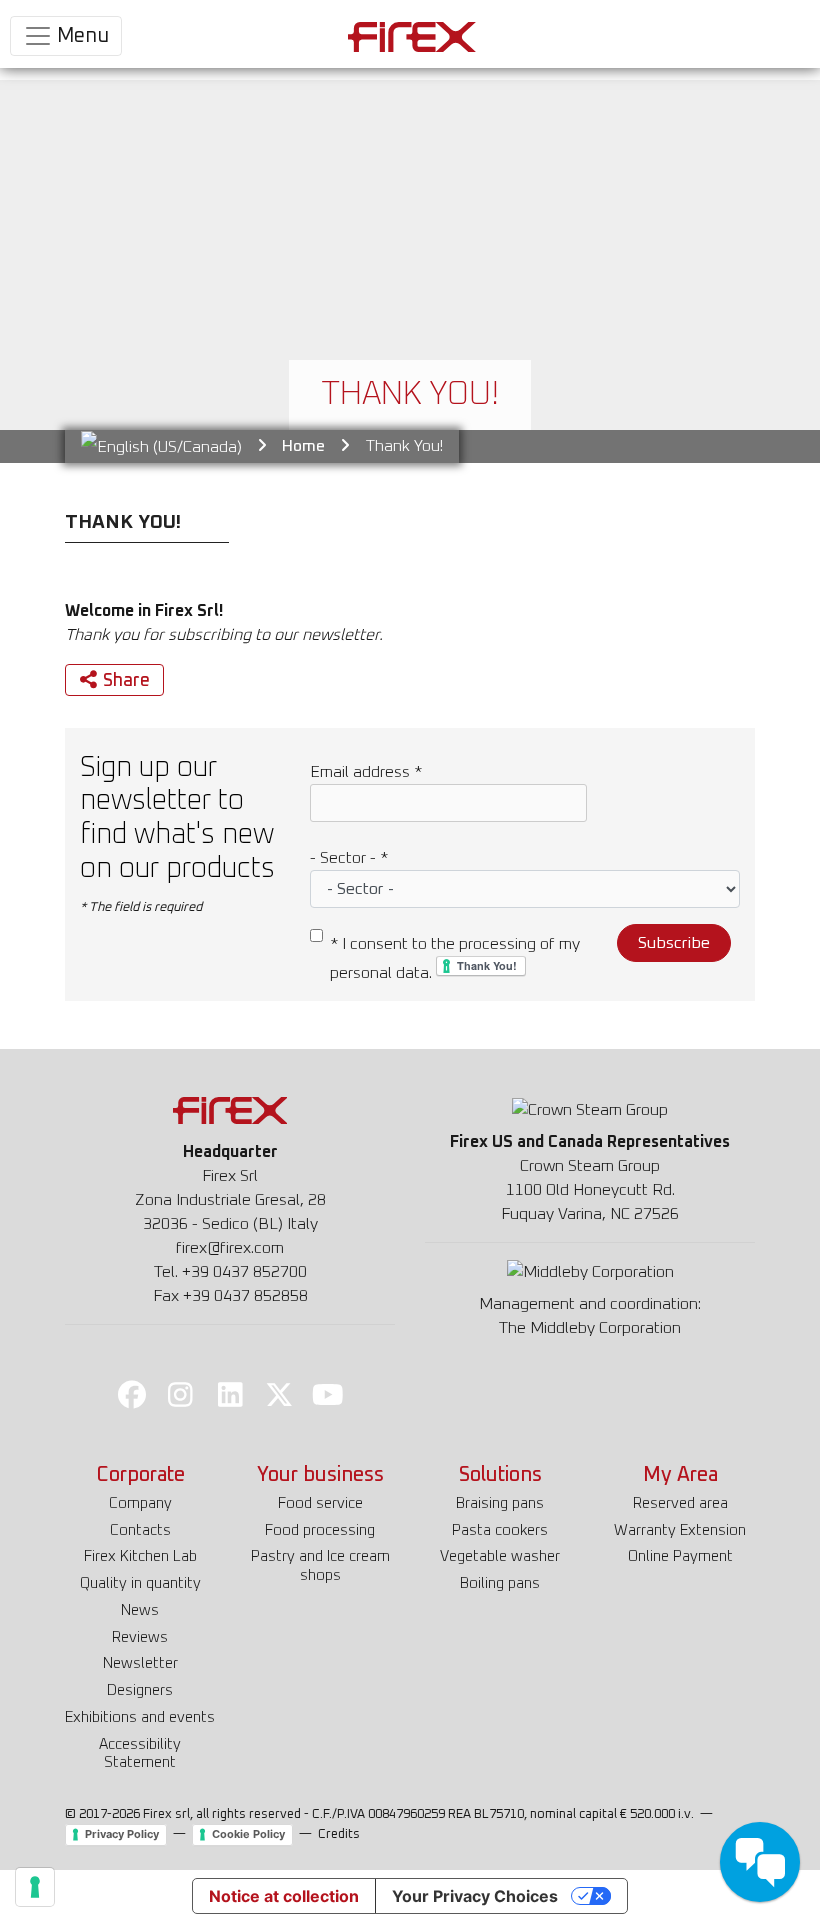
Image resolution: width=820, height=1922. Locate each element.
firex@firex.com (230, 1248)
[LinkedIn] (230, 1394)
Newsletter (140, 1663)
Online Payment (680, 1556)
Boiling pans (500, 1583)
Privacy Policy (122, 1834)
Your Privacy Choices (475, 1896)
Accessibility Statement (140, 1754)
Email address (366, 772)
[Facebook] (132, 1394)
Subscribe (674, 943)
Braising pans (500, 1503)
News (140, 1610)
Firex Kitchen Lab (140, 1556)
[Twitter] (279, 1394)
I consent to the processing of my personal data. (455, 958)
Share (126, 681)
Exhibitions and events (140, 1717)
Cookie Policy (248, 1834)
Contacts (140, 1530)
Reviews (140, 1637)
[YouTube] (328, 1394)
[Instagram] (181, 1394)
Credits (339, 1834)
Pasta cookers (500, 1530)
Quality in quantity (140, 1583)
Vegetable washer (500, 1556)
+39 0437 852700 (244, 1272)
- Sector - (349, 858)
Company (140, 1503)
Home (303, 446)
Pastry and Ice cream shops (320, 1566)
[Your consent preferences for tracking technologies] (35, 1887)
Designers (140, 1690)
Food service (320, 1503)
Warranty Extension (680, 1530)
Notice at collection (284, 1896)
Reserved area (680, 1503)
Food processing (320, 1530)
